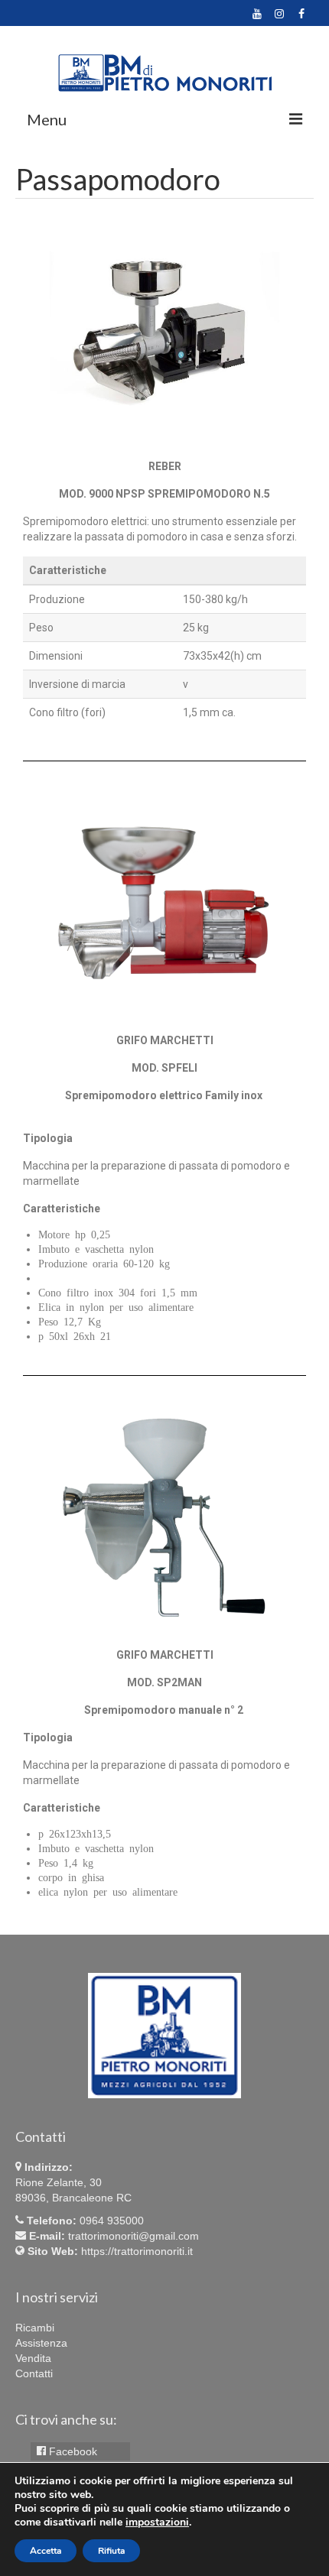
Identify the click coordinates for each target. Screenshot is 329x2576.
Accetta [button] (46, 2551)
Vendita (33, 2358)
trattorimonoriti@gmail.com (134, 2236)
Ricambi (35, 2328)
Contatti (34, 2373)
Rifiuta (111, 2551)
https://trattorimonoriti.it (137, 2251)
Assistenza (41, 2343)
